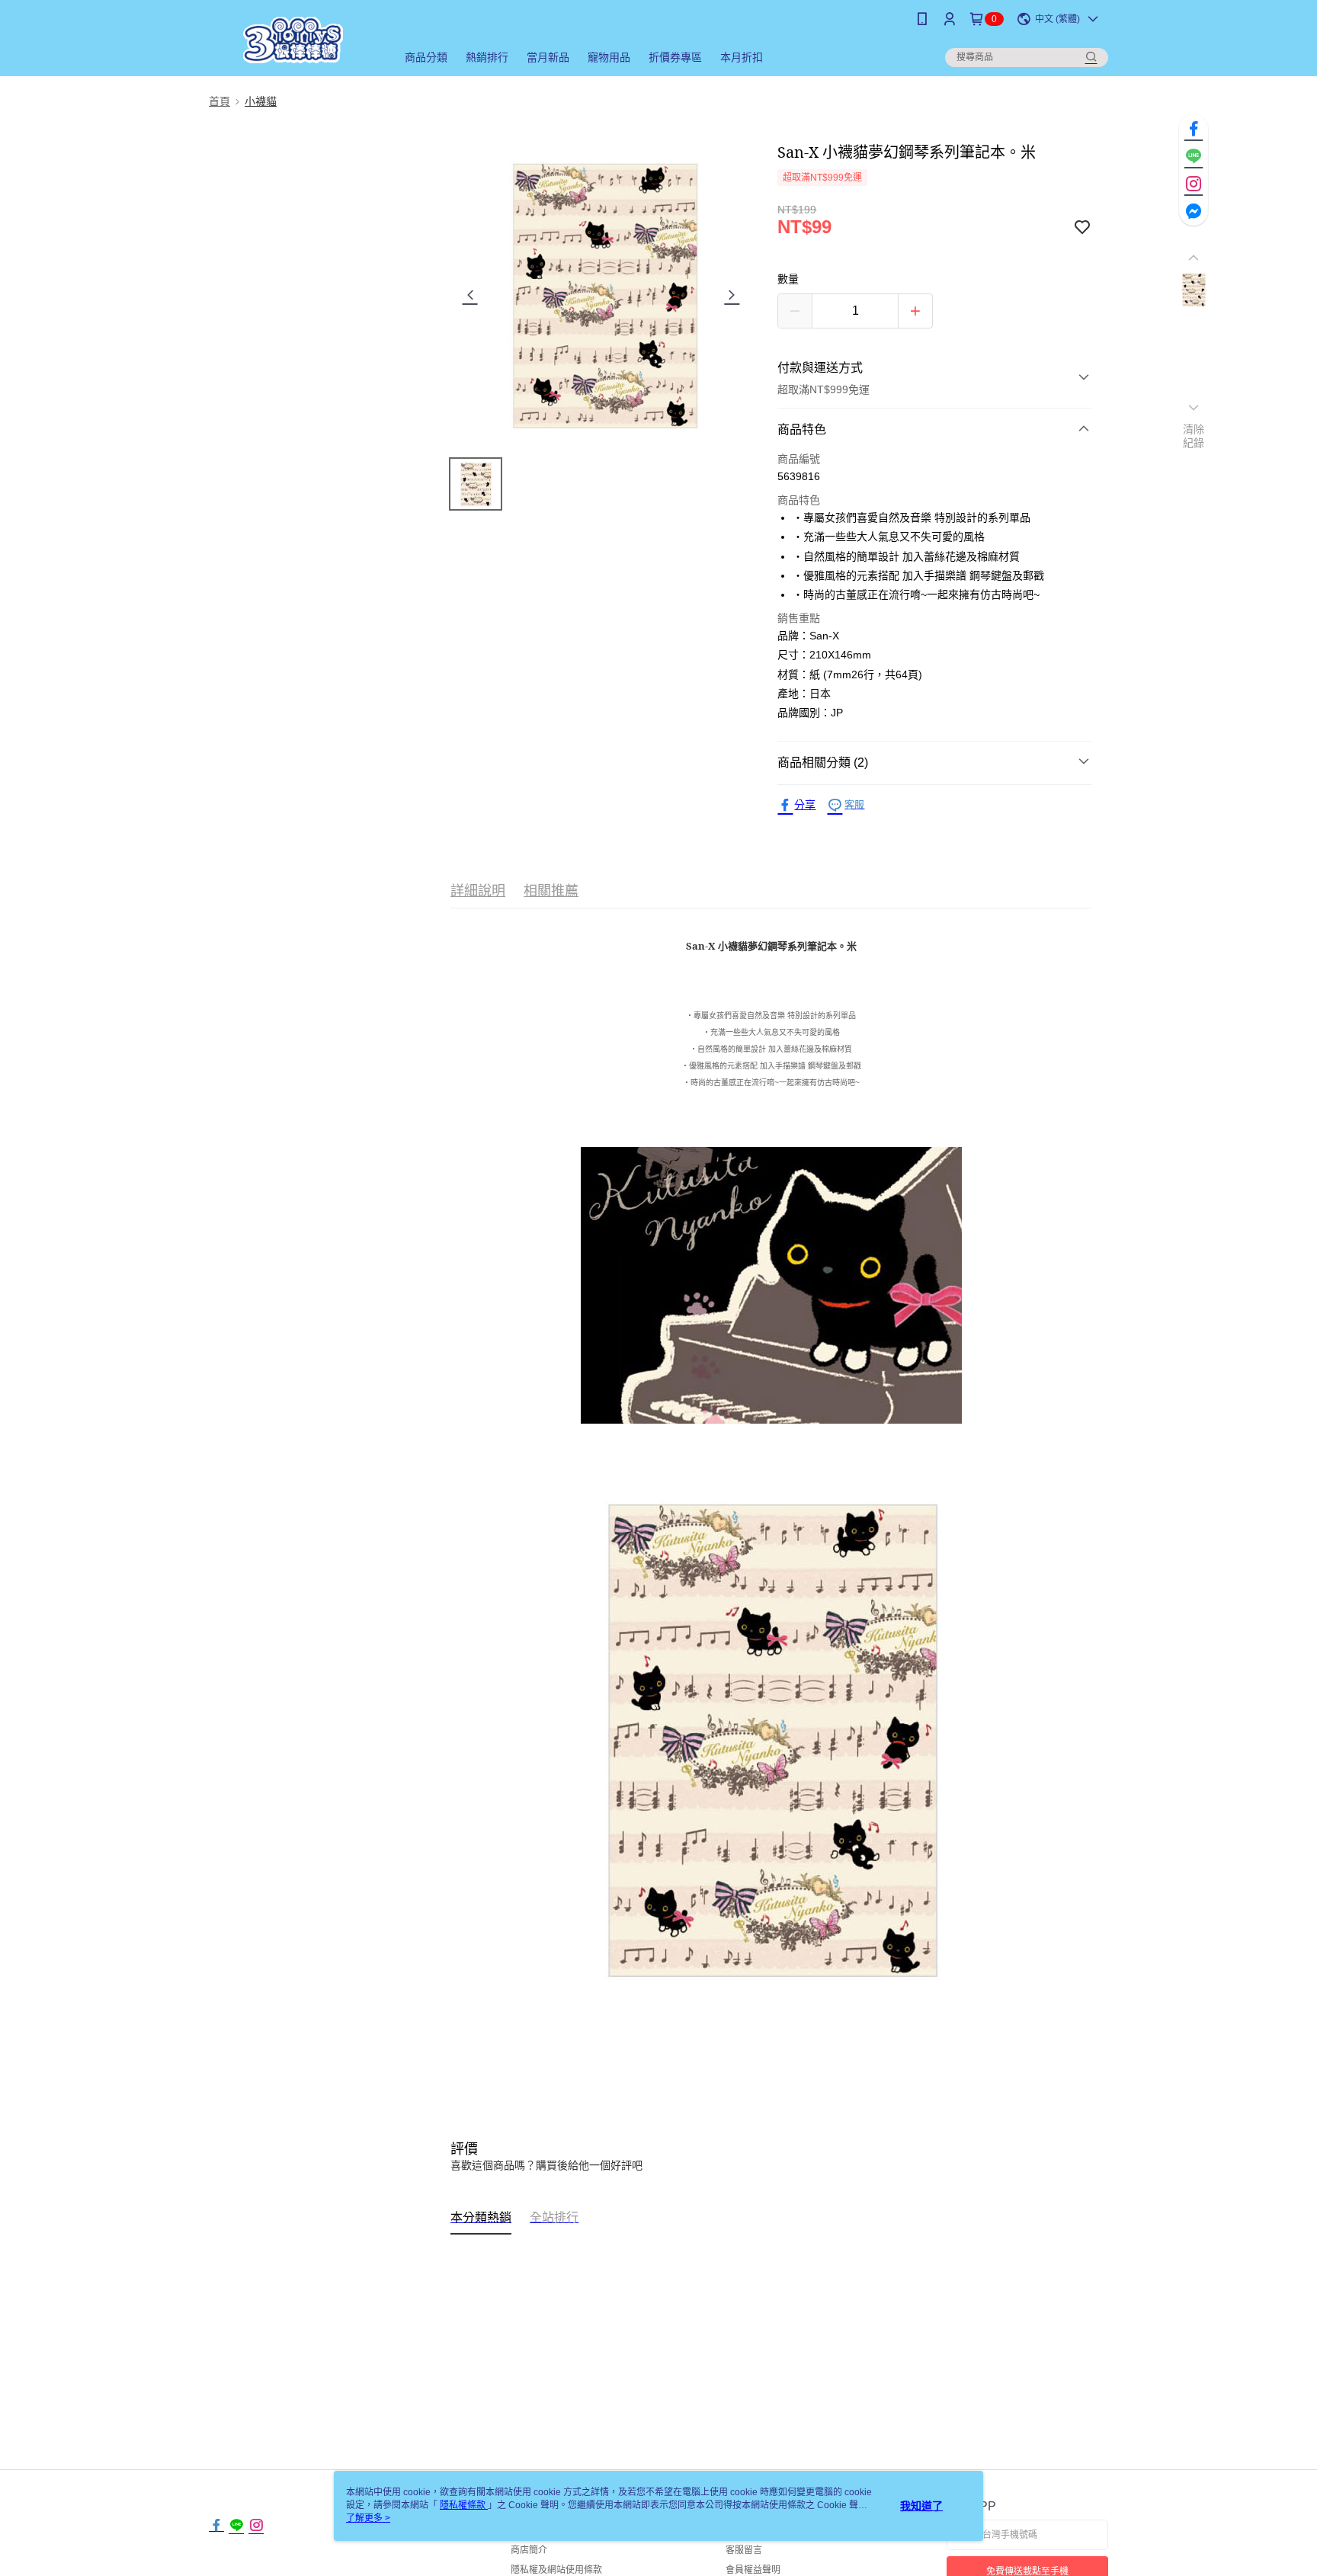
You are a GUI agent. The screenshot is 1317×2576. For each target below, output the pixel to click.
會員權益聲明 (753, 2570)
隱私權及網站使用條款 (556, 2570)
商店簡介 (529, 2550)
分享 (805, 805)
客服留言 (744, 2550)
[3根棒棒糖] (293, 40)
